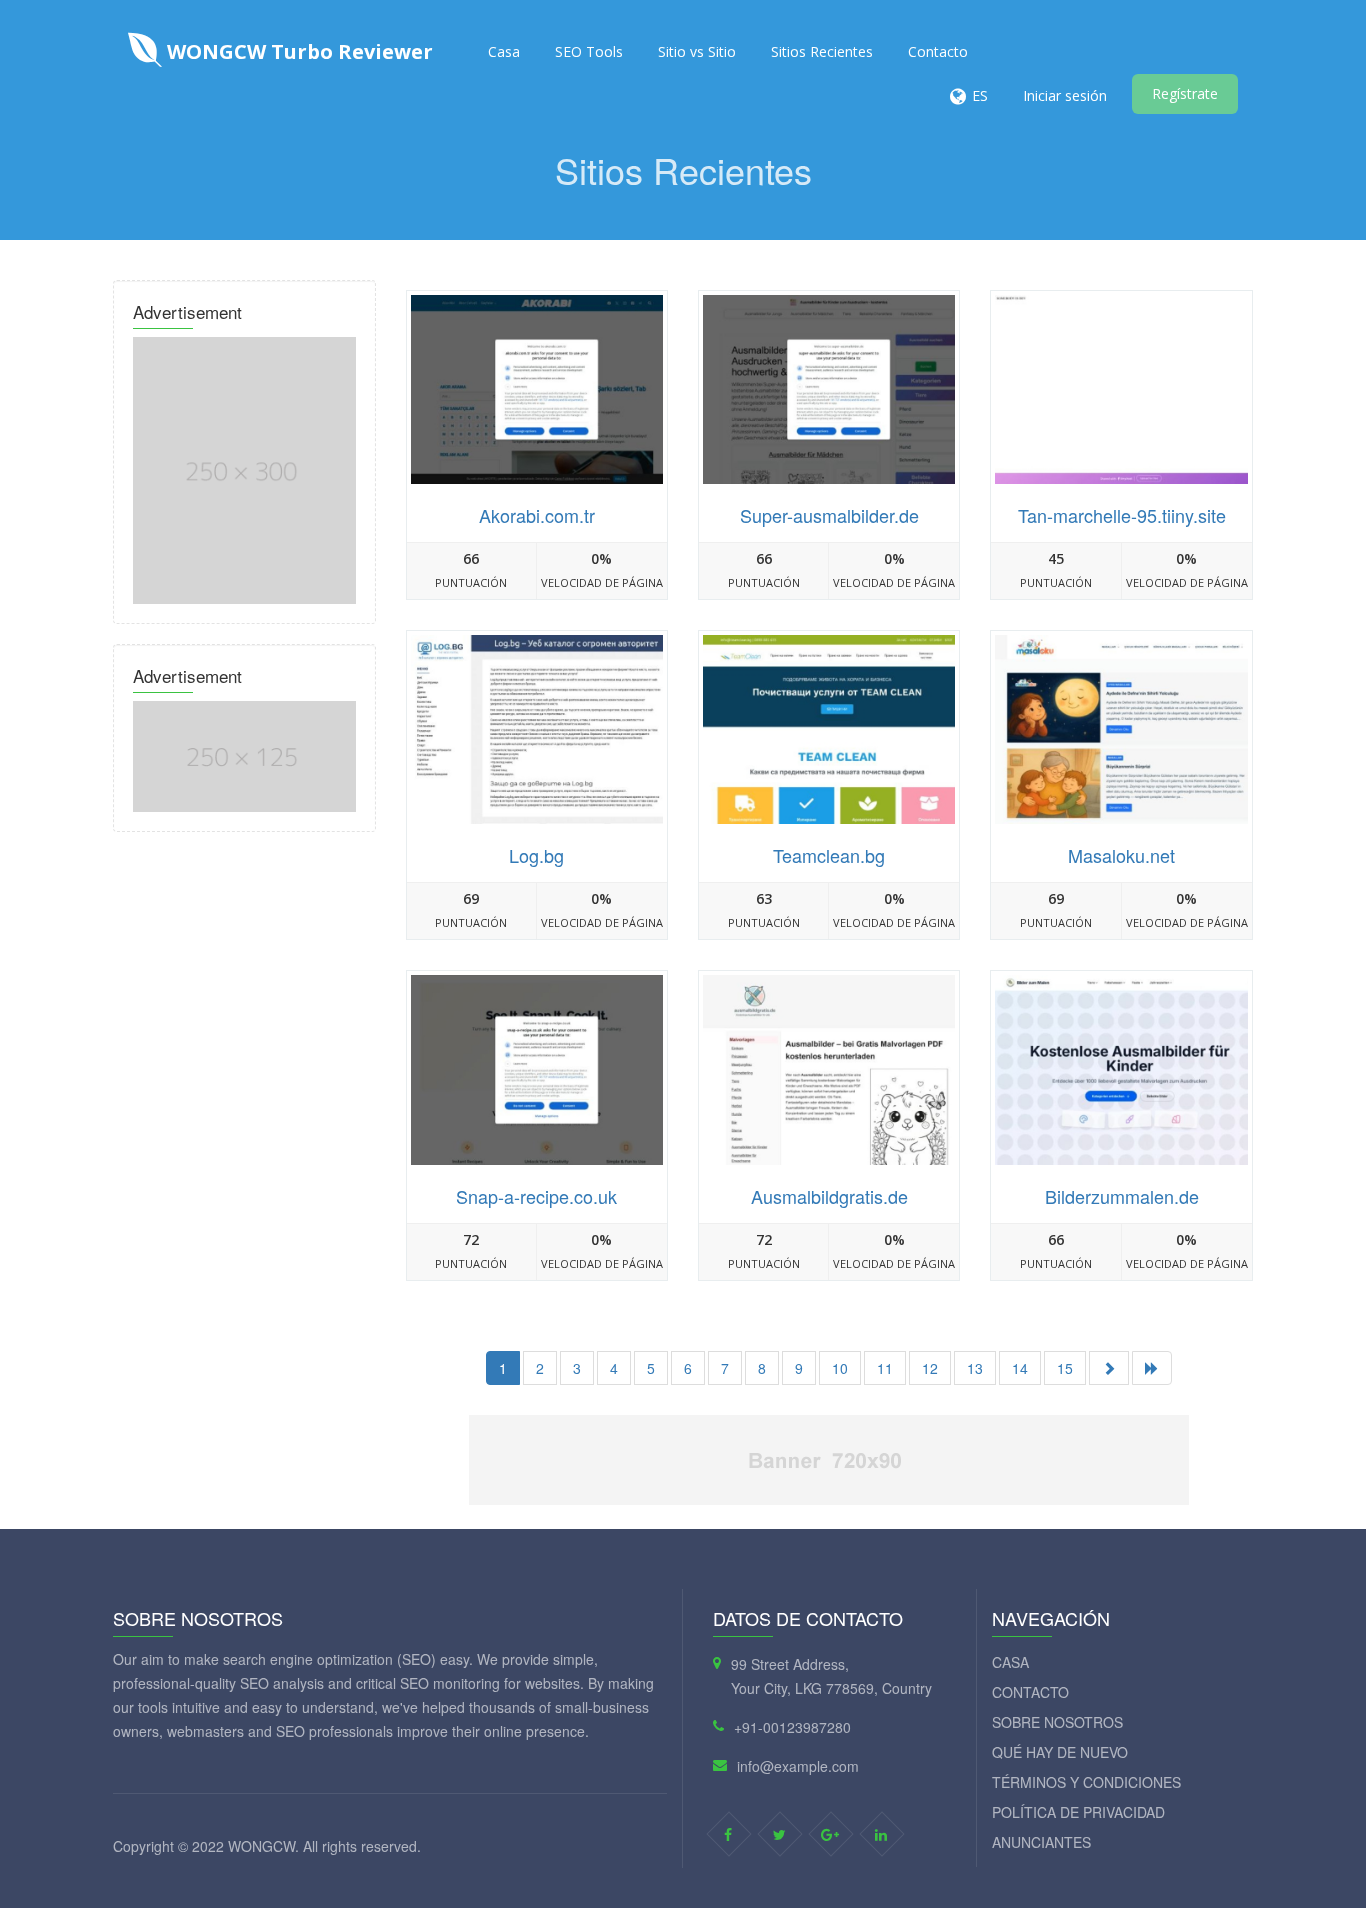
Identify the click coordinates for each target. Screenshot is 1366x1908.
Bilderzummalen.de (1122, 1196)
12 (930, 1368)
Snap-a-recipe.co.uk (536, 1196)
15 (1065, 1368)
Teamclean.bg (829, 855)
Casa (504, 51)
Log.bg (536, 855)
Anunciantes (1041, 1842)
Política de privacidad (1078, 1812)
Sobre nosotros (1057, 1722)
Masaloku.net (1121, 855)
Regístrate (1185, 93)
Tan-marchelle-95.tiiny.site (1122, 515)
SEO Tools (589, 51)
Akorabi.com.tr (537, 515)
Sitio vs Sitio (697, 51)
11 (885, 1368)
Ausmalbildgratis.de (829, 1196)
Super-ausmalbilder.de (829, 515)
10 (840, 1368)
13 (975, 1368)
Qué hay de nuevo (1060, 1752)
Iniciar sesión (1065, 95)
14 (1020, 1368)
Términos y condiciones (1086, 1782)
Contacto (938, 51)
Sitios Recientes (822, 51)
